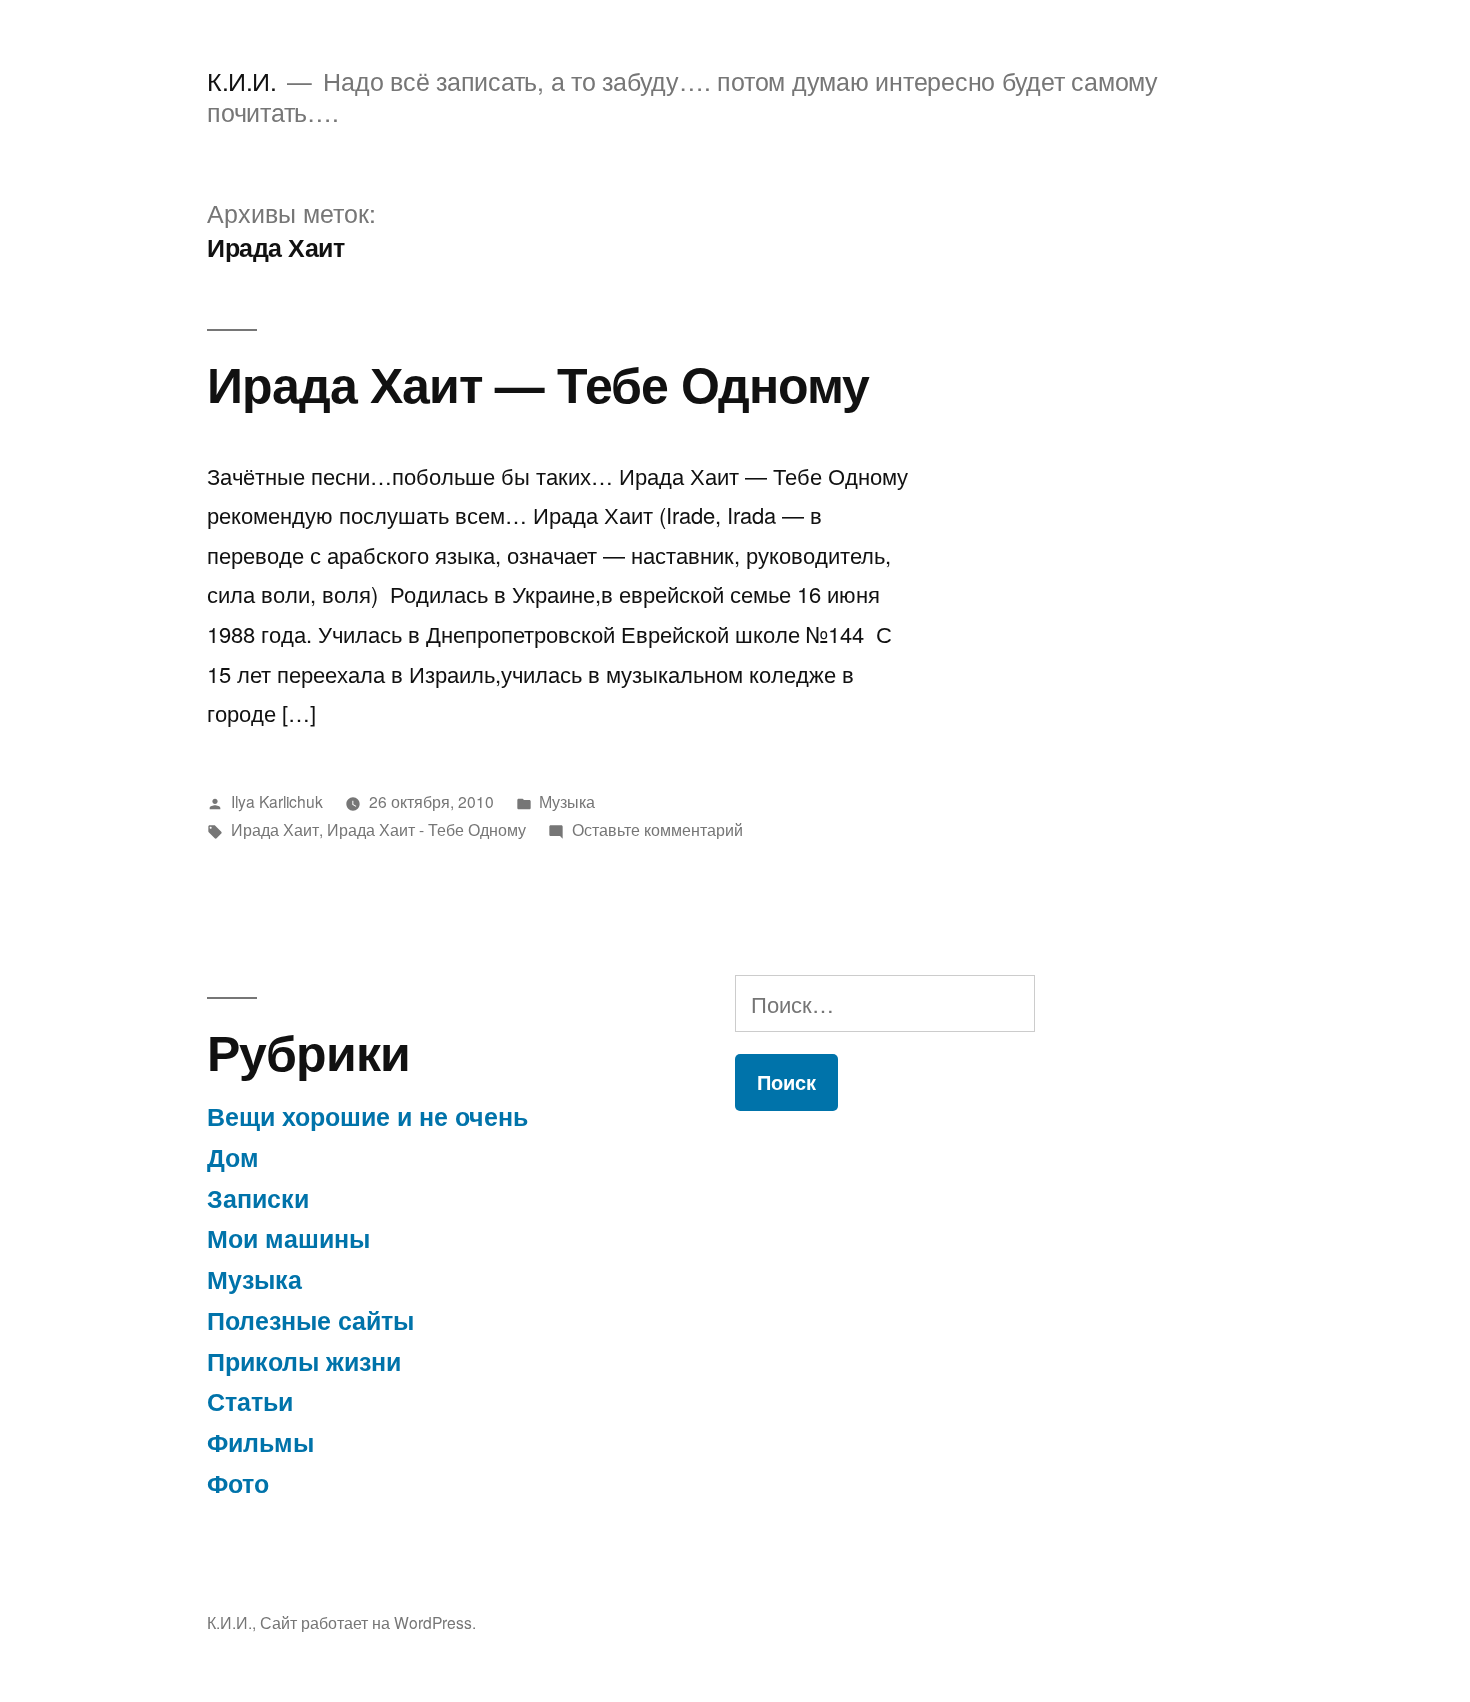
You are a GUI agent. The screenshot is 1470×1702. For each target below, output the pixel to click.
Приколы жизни (304, 1361)
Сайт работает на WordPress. (368, 1622)
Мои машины (288, 1238)
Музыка (567, 801)
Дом (233, 1157)
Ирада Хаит (275, 829)
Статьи (250, 1401)
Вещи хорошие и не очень (367, 1116)
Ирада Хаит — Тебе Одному (538, 382)
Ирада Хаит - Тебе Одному (426, 829)
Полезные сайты (310, 1320)
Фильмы (260, 1442)
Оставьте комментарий (657, 829)
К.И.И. (241, 80)
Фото (238, 1483)
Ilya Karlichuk (277, 801)
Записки (258, 1198)
